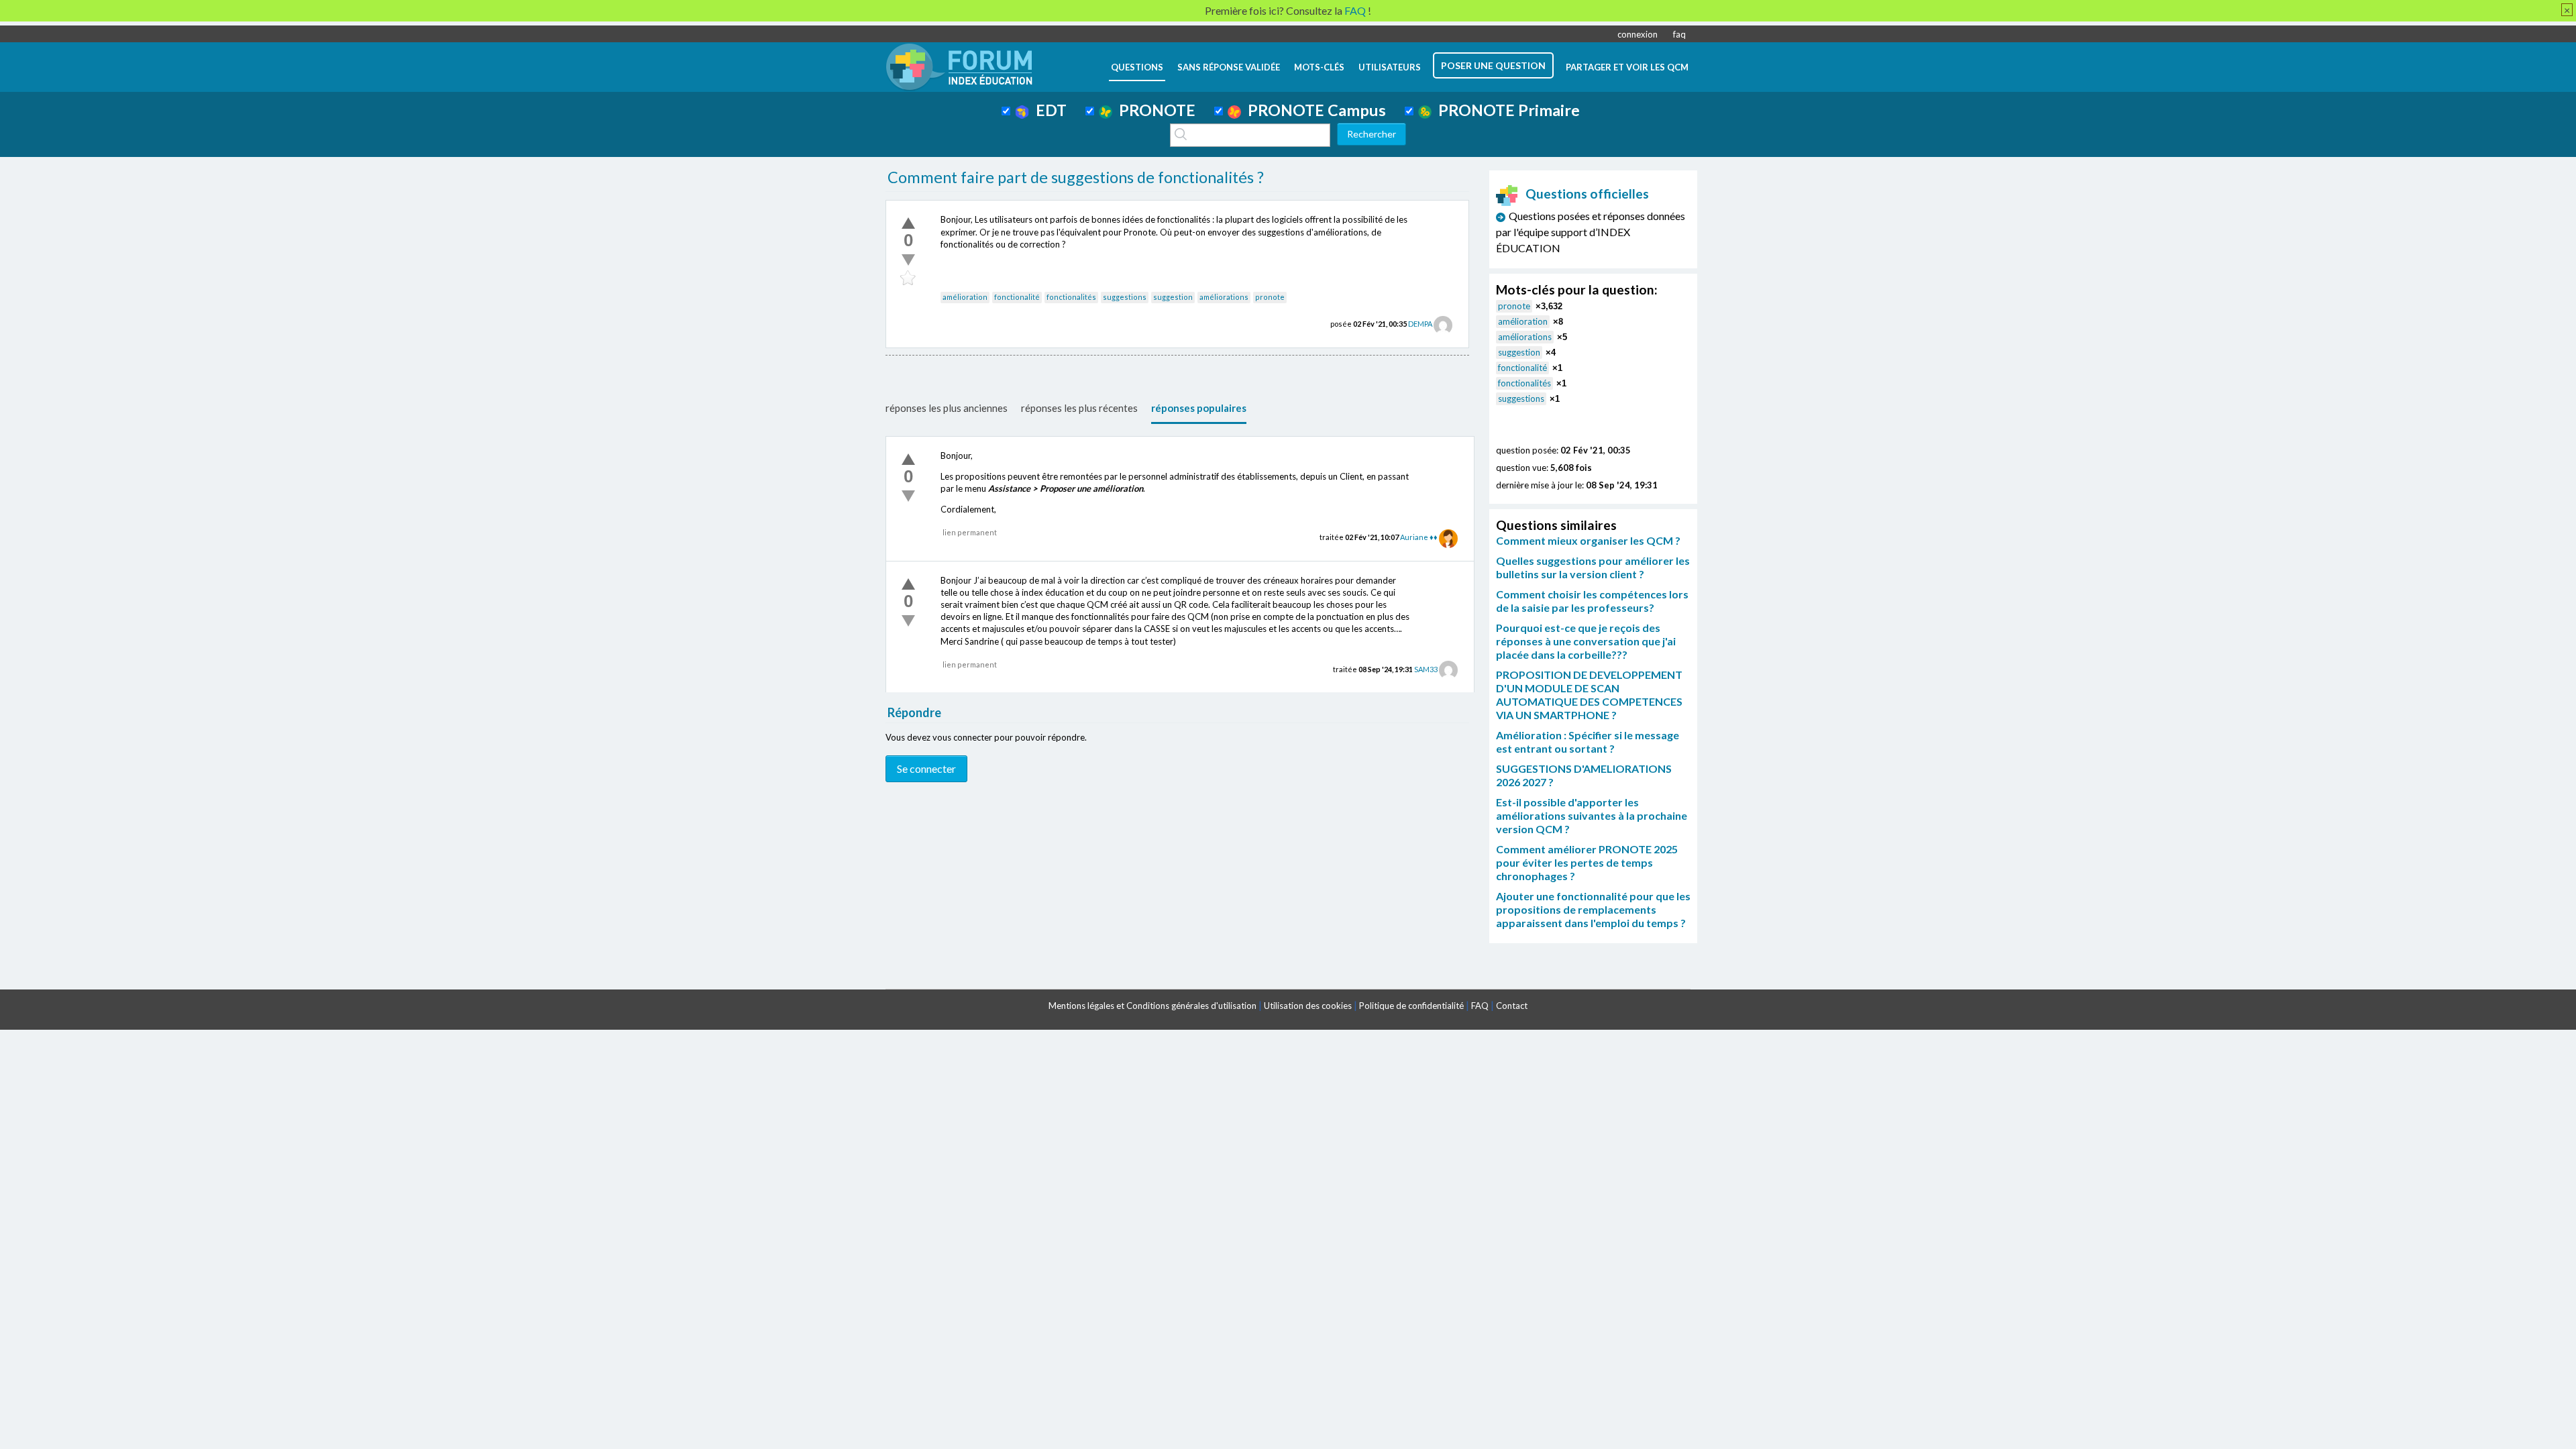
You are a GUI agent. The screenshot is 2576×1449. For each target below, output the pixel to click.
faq (1679, 34)
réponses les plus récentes (1079, 408)
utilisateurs (1390, 67)
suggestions (1125, 297)
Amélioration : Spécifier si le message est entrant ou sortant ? (1588, 742)
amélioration (965, 297)
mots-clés (1319, 67)
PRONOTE (1154, 110)
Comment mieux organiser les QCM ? (1588, 540)
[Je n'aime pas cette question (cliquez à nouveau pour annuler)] (908, 260)
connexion (1638, 34)
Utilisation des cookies (1308, 1006)
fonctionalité (1017, 297)
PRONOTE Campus (1313, 110)
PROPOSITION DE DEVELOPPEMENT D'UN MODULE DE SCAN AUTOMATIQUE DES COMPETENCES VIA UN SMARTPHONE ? (1589, 695)
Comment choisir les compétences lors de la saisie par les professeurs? (1592, 601)
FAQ (1480, 1006)
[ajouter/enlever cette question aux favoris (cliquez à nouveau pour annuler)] (908, 278)
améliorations (1224, 297)
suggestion (1173, 297)
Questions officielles (1587, 194)
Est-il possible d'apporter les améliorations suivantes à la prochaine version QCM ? (1592, 815)
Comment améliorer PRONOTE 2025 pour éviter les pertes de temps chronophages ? (1587, 862)
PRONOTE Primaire (1506, 110)
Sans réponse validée (1229, 67)
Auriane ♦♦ (1419, 537)
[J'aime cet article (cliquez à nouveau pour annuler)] (908, 223)
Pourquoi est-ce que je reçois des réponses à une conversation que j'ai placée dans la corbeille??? (1586, 641)
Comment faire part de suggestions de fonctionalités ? (1076, 177)
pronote (1270, 297)
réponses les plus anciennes (947, 408)
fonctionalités (1071, 297)
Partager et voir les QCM (1627, 67)
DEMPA (1420, 324)
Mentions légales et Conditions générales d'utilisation (1152, 1006)
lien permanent (970, 532)
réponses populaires (1199, 408)
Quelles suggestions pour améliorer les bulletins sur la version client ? (1593, 567)
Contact (1512, 1006)
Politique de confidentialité (1411, 1006)
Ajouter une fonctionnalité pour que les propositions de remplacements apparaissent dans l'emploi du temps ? (1593, 909)
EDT (1048, 110)
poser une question (1493, 65)
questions (1137, 67)
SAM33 (1426, 669)
